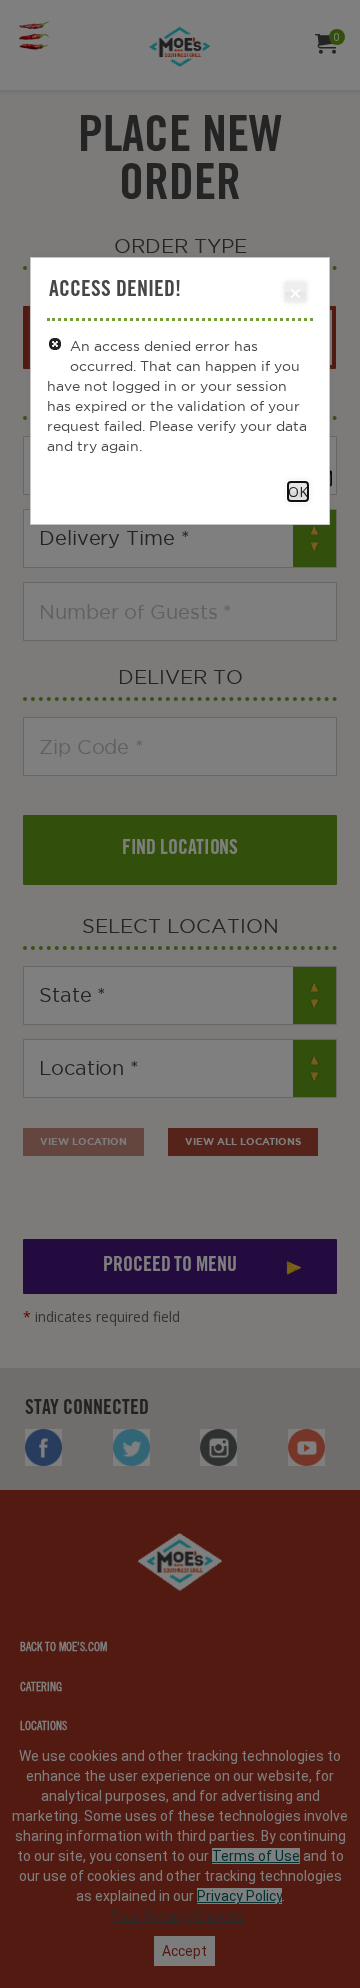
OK (298, 491)
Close (295, 292)
